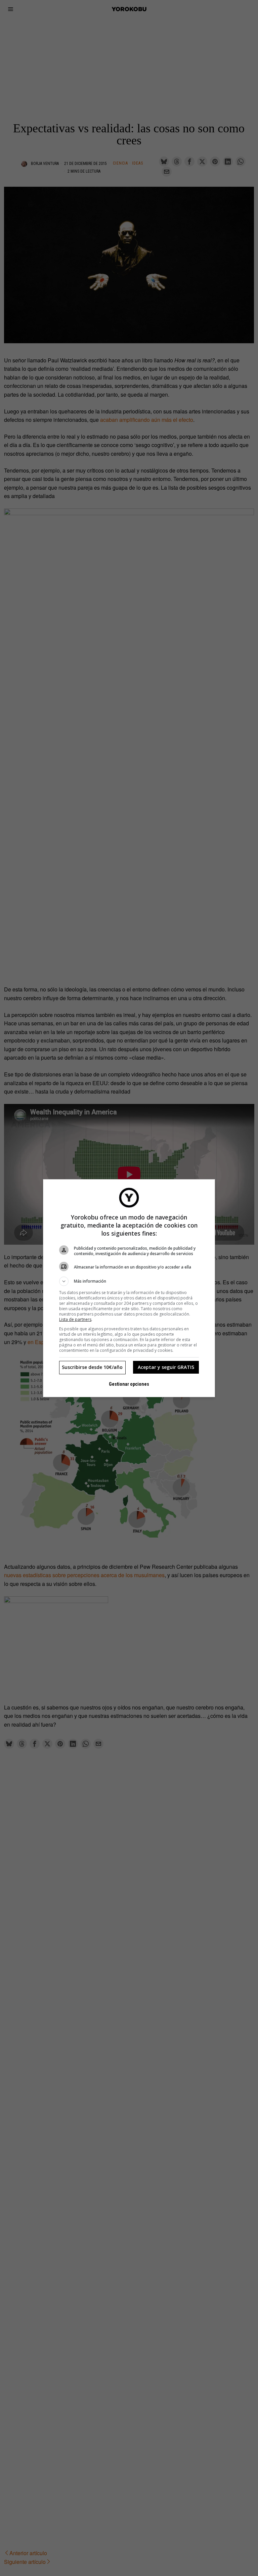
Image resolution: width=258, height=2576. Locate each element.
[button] (129, 1281)
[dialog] (129, 1288)
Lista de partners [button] (75, 1319)
